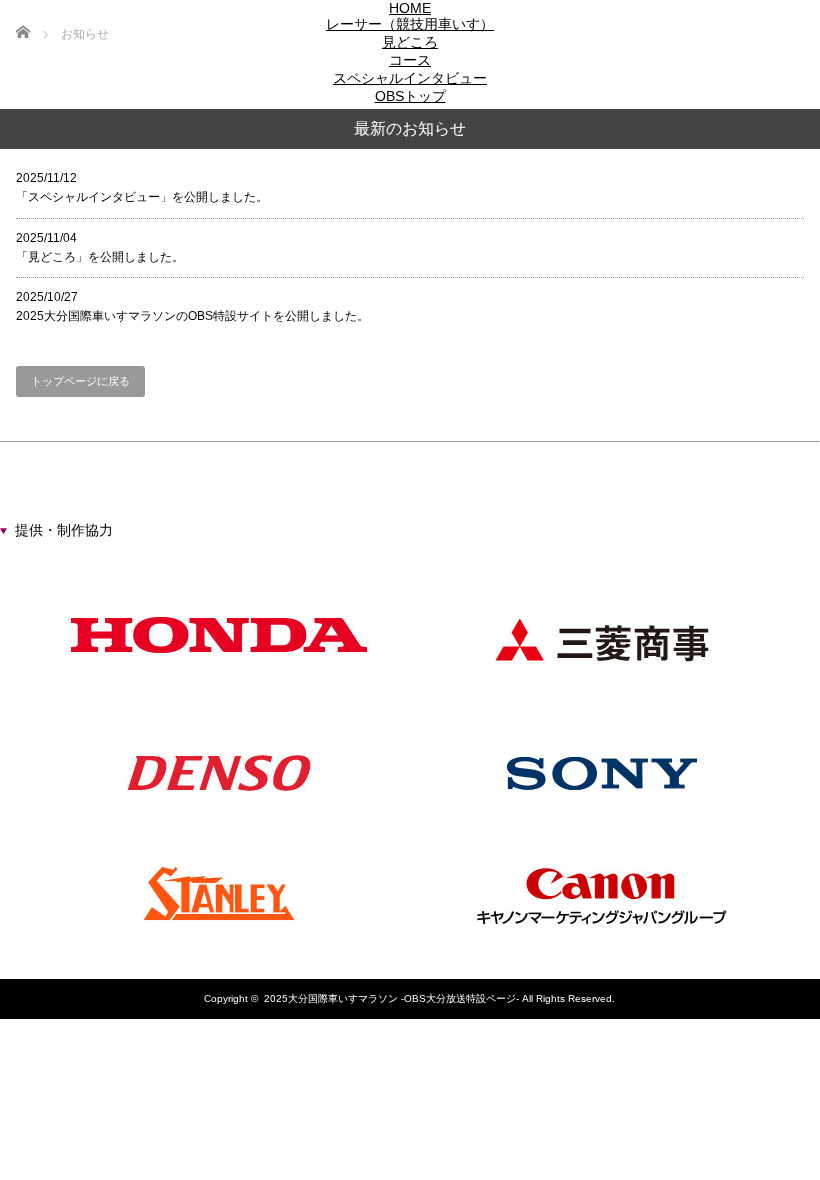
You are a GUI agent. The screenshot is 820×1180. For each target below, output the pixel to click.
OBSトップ (410, 96)
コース (410, 60)
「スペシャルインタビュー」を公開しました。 (142, 187)
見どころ (410, 42)
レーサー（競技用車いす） (410, 24)
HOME (410, 8)
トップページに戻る (80, 381)
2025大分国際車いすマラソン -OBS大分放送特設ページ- (391, 998)
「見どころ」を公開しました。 (100, 247)
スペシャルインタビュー (410, 78)
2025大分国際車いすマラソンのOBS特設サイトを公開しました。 (192, 306)
